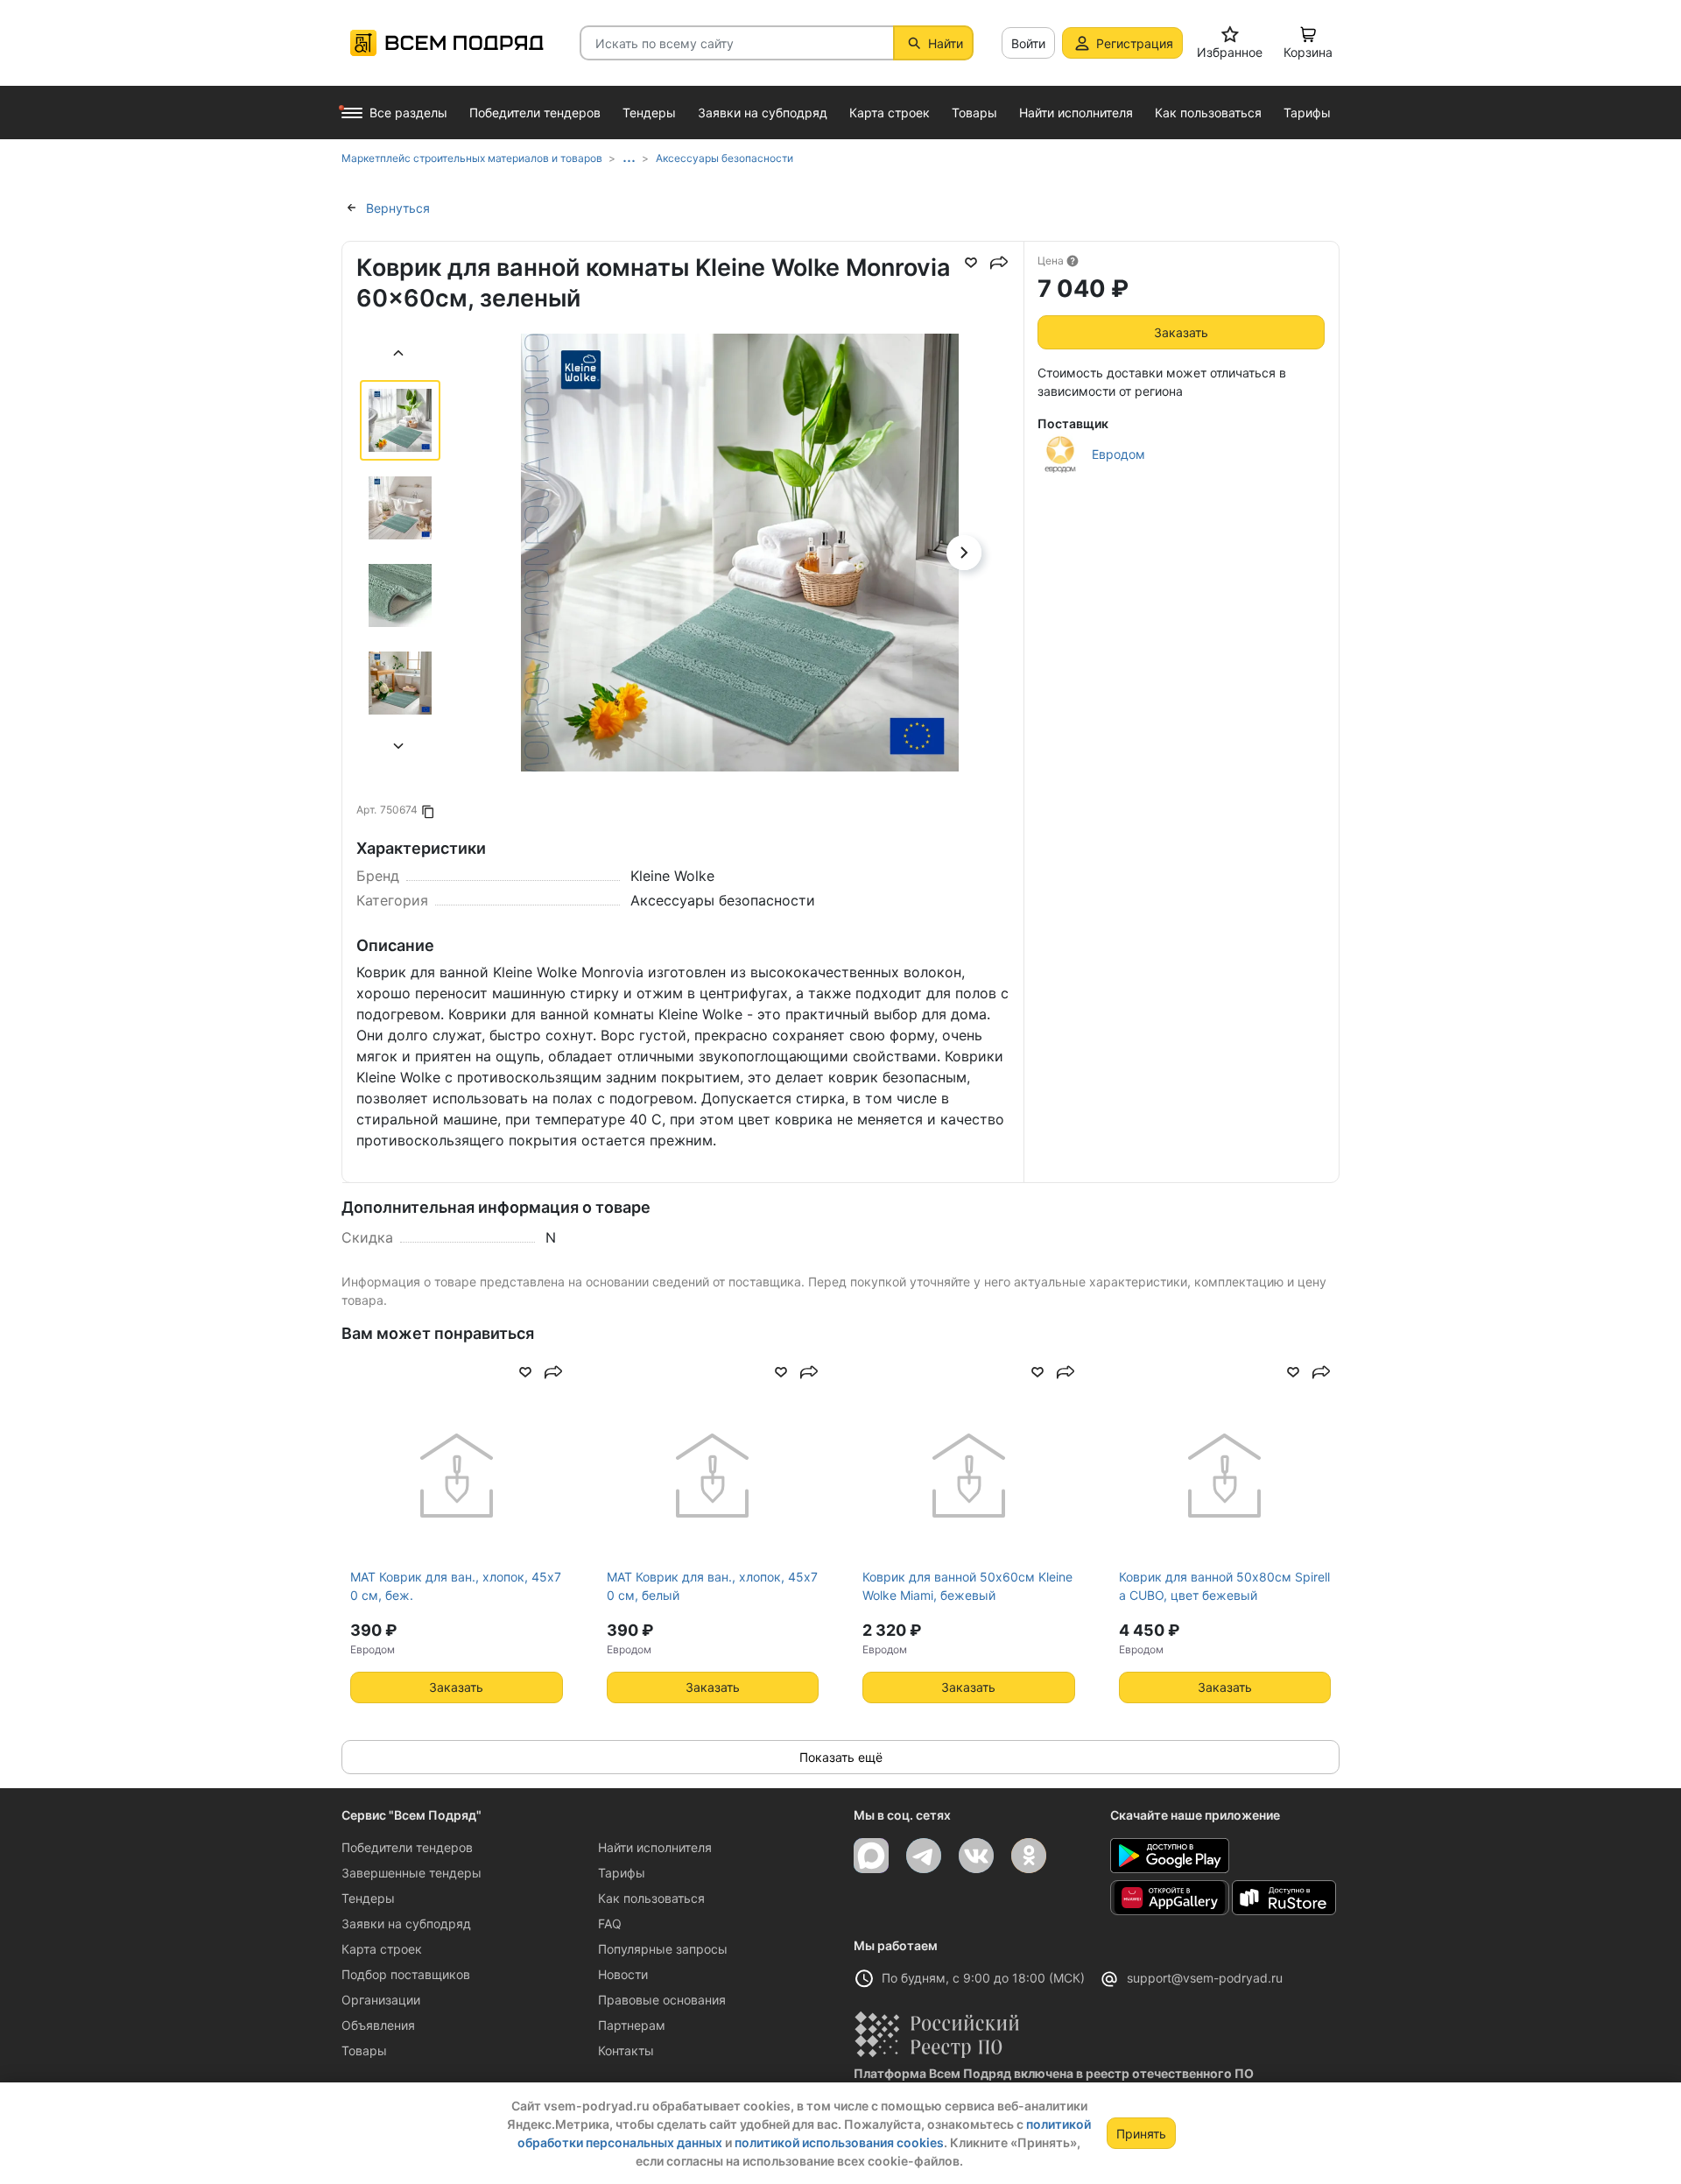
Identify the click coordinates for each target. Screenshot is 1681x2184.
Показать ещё (841, 1757)
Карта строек (382, 1949)
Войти (1028, 43)
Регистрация (1135, 43)
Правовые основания (662, 2000)
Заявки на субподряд (406, 1923)
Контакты (626, 2050)
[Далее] (400, 748)
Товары (364, 2050)
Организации (381, 2000)
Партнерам (632, 2025)
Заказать (1181, 332)
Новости (623, 1974)
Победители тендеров (407, 1847)
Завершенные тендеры (411, 1873)
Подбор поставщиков (406, 1974)
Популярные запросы (663, 1949)
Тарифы (622, 1873)
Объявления (378, 2025)
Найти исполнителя (655, 1847)
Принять (1141, 2134)
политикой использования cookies (839, 2142)
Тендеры (368, 1898)
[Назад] (400, 355)
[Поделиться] (999, 263)
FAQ (610, 1923)
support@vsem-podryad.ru (1205, 1978)
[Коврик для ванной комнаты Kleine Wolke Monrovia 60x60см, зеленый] (739, 604)
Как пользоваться (651, 1898)
